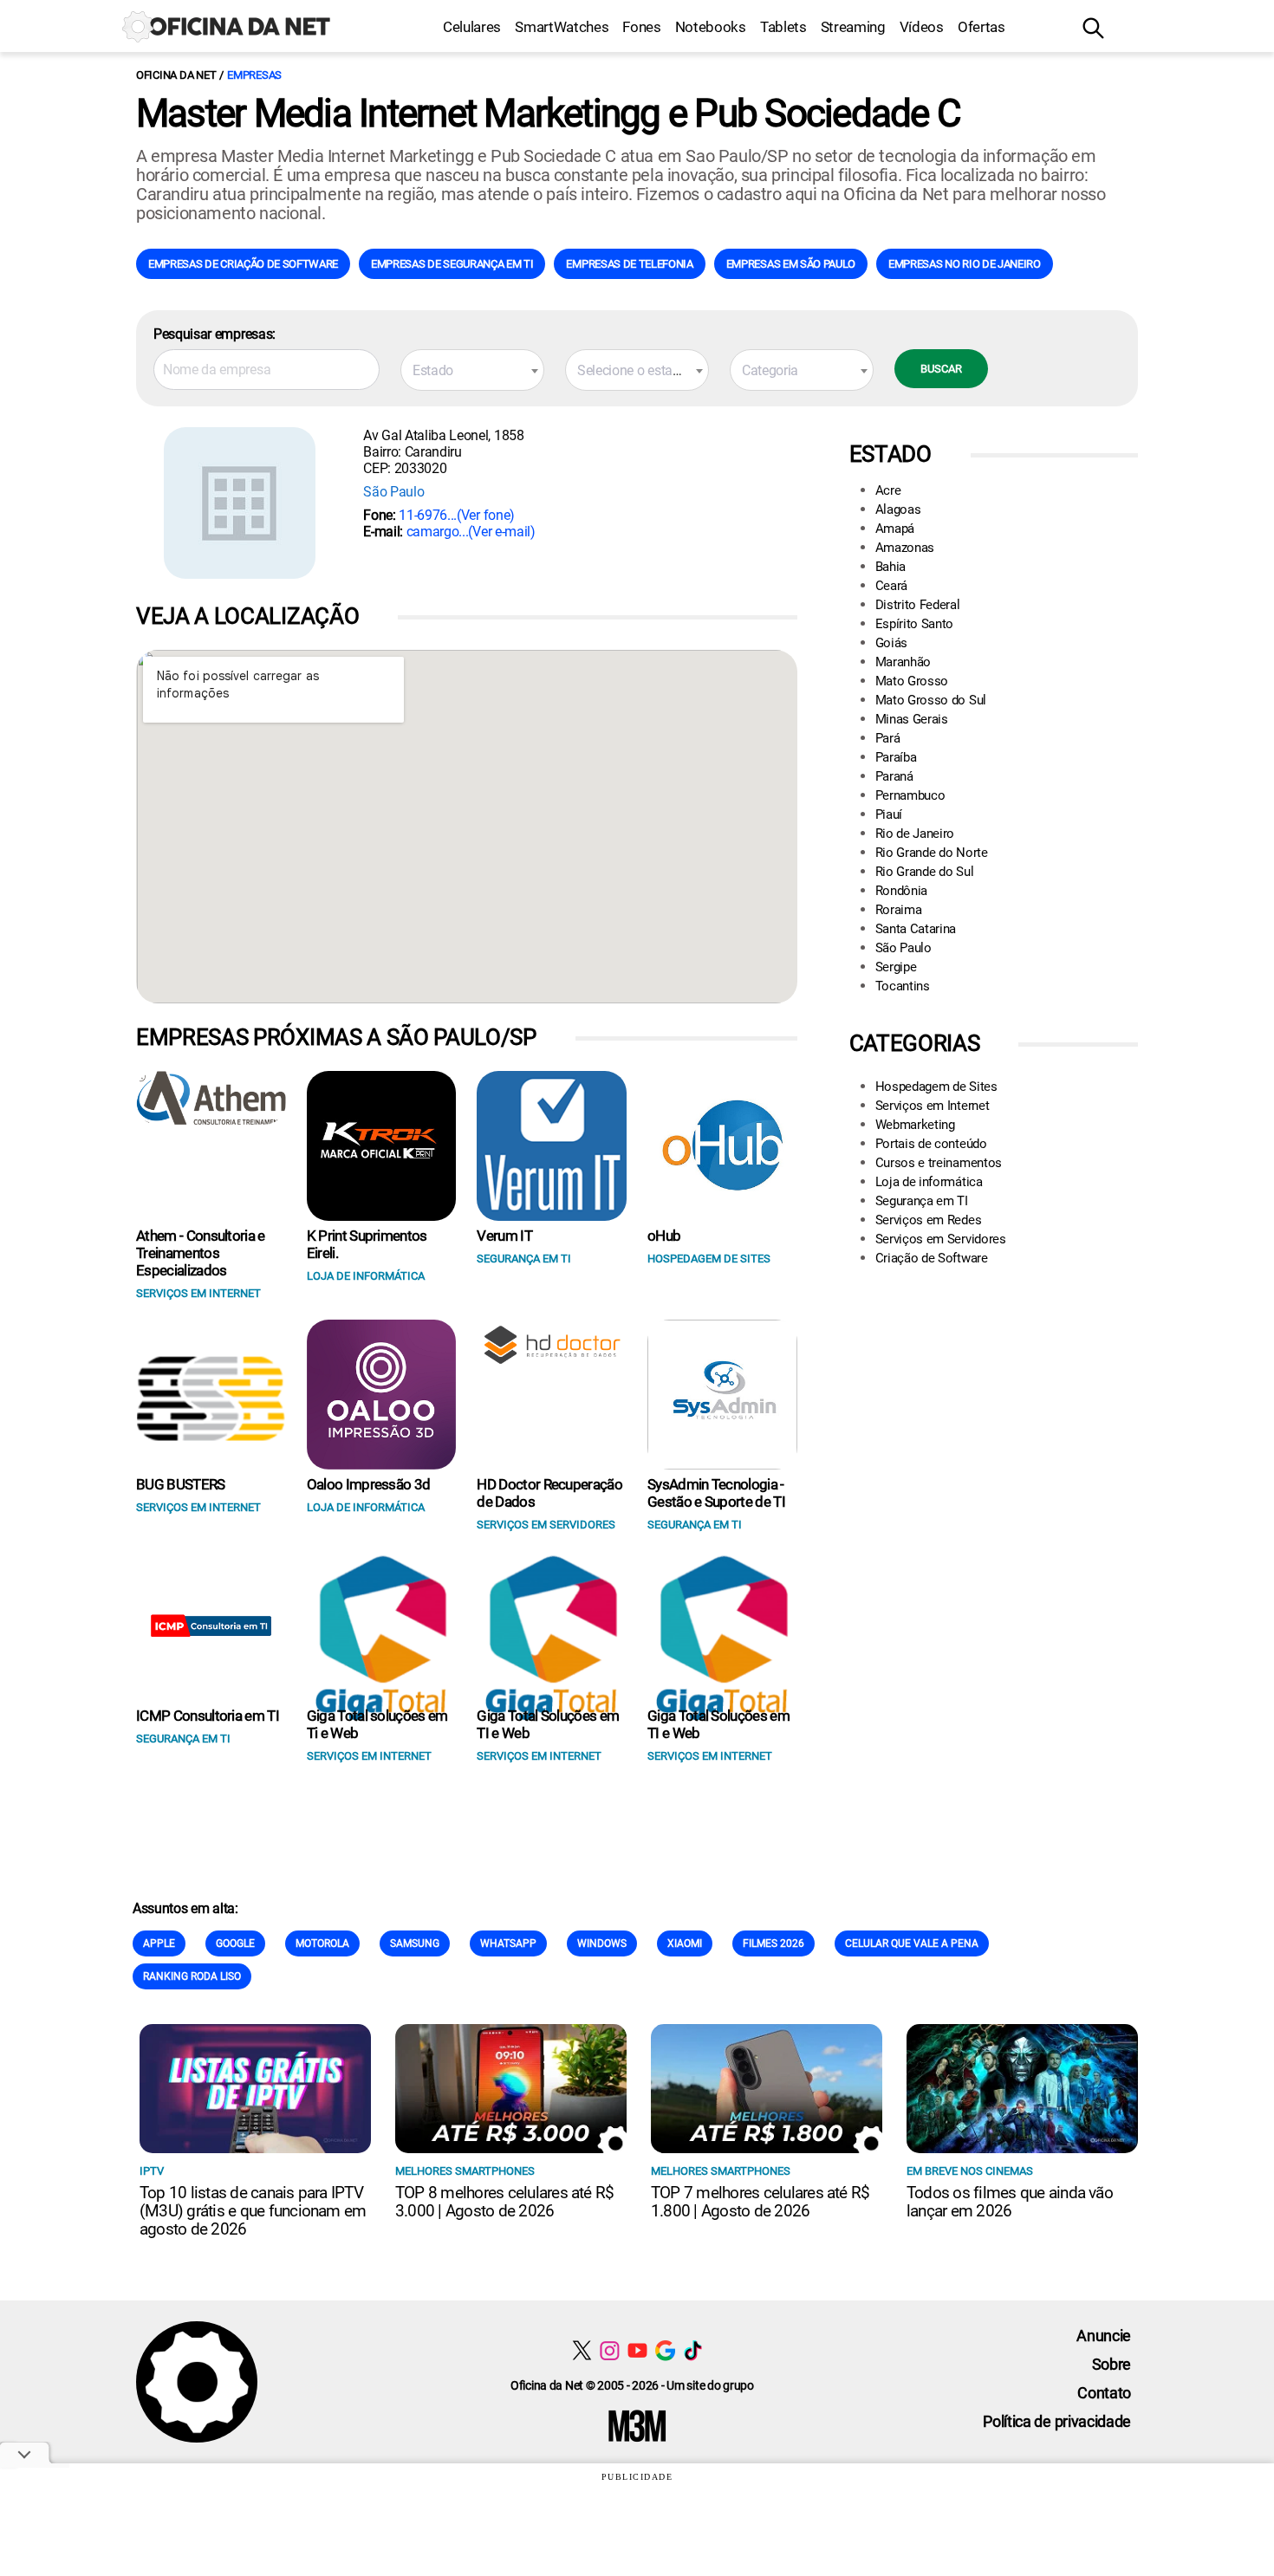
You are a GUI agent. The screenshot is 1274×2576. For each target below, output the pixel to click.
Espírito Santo (915, 624)
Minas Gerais (912, 719)
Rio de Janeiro (915, 834)
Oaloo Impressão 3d (369, 1484)
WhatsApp (508, 1943)
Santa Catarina (916, 929)
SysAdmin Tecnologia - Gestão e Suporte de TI (716, 1493)
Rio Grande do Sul (925, 872)
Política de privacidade (1057, 2421)
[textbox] (472, 371)
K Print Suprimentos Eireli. (367, 1244)
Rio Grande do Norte (932, 853)
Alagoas (898, 509)
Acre (888, 490)
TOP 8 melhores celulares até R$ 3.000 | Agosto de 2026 (504, 2202)
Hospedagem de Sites (936, 1087)
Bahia (890, 567)
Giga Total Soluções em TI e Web (548, 1724)
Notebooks (711, 27)
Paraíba (896, 757)
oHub (664, 1236)
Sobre (1111, 2364)
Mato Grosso (912, 681)
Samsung (415, 1943)
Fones (641, 27)
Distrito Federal (918, 605)
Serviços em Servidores (941, 1239)
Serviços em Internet (933, 1106)
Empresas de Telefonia (629, 264)
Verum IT (504, 1236)
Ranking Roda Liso (192, 1976)
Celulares (472, 27)
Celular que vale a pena (912, 1943)
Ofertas (981, 27)
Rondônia (901, 891)
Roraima (899, 910)
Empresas (254, 75)
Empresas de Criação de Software (243, 264)
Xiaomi (685, 1943)
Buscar (941, 369)
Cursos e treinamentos (939, 1163)
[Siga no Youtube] (637, 2350)
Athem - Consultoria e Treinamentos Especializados (201, 1253)
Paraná (894, 776)
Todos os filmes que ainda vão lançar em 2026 (1010, 2202)
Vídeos (922, 27)
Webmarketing (915, 1125)
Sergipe (896, 967)
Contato (1104, 2393)
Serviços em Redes (929, 1220)
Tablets (783, 27)
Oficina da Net (176, 75)
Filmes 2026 (773, 1943)
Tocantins (903, 986)
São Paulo (393, 492)
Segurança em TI (922, 1201)
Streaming (853, 27)
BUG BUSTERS (181, 1484)
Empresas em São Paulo (791, 264)
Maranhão (903, 662)
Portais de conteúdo (931, 1144)
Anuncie (1104, 2336)
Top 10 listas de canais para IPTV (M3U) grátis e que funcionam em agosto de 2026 (253, 2211)
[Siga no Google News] (665, 2350)
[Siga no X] (582, 2350)
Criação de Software (932, 1258)
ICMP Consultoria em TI (208, 1716)
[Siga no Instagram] (610, 2350)
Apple (159, 1943)
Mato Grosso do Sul (931, 700)
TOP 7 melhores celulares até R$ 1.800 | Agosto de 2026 (760, 2202)
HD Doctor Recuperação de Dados (549, 1493)
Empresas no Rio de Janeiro (965, 264)
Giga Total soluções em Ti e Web (377, 1724)
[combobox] (472, 370)
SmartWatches (562, 27)
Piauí (889, 814)
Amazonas (905, 548)
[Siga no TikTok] (693, 2350)
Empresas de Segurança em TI (452, 264)
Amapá (895, 529)
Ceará (891, 586)
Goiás (891, 643)
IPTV (152, 2171)
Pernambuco (910, 795)
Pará (888, 738)
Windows (602, 1943)
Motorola (322, 1943)
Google (235, 1943)
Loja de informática (929, 1182)
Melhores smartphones (465, 2171)
